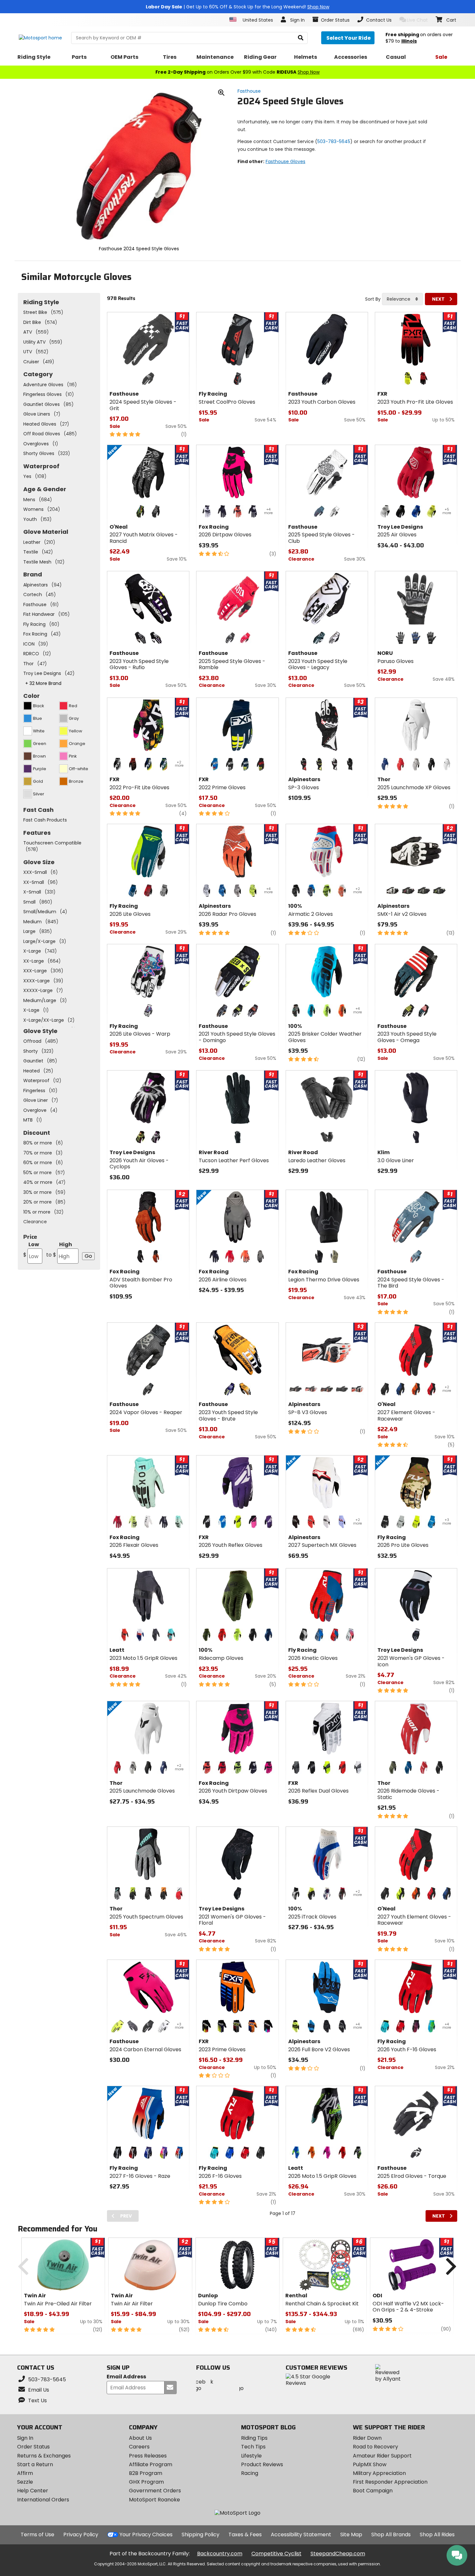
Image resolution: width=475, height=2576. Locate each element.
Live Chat (417, 20)
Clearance (35, 1222)
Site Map (351, 2535)
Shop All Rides (437, 2535)
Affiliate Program (151, 2464)
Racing (250, 2473)
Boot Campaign (373, 2491)
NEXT (438, 299)
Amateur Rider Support (382, 2456)
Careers (139, 2447)
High (59, 1250)
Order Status (33, 2447)
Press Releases (148, 2456)
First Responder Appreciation (390, 2482)
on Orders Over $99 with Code (238, 72)
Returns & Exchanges (44, 2456)
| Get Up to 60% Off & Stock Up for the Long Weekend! (238, 7)
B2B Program (146, 2473)
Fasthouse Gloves (285, 161)
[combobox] (402, 299)
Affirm (25, 2473)
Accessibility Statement (301, 2535)
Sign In (25, 2438)
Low (31, 1250)
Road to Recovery (375, 2447)
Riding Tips (254, 2438)
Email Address (126, 2377)
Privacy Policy (81, 2535)
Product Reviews (262, 2464)
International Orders (43, 2500)
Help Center (33, 2491)
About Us (140, 2438)
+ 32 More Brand (43, 683)
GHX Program (146, 2482)
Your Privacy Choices (146, 2535)
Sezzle (25, 2482)
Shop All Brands (391, 2535)
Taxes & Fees (245, 2535)
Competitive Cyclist (276, 2554)
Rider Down (367, 2438)
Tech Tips (253, 2447)
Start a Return (35, 2464)
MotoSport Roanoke (154, 2500)
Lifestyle (251, 2456)
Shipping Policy (201, 2535)
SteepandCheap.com (338, 2554)
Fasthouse (249, 91)
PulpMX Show (370, 2464)
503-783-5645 (334, 141)
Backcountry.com (220, 2554)
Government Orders (155, 2491)
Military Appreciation (379, 2473)
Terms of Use (37, 2535)
